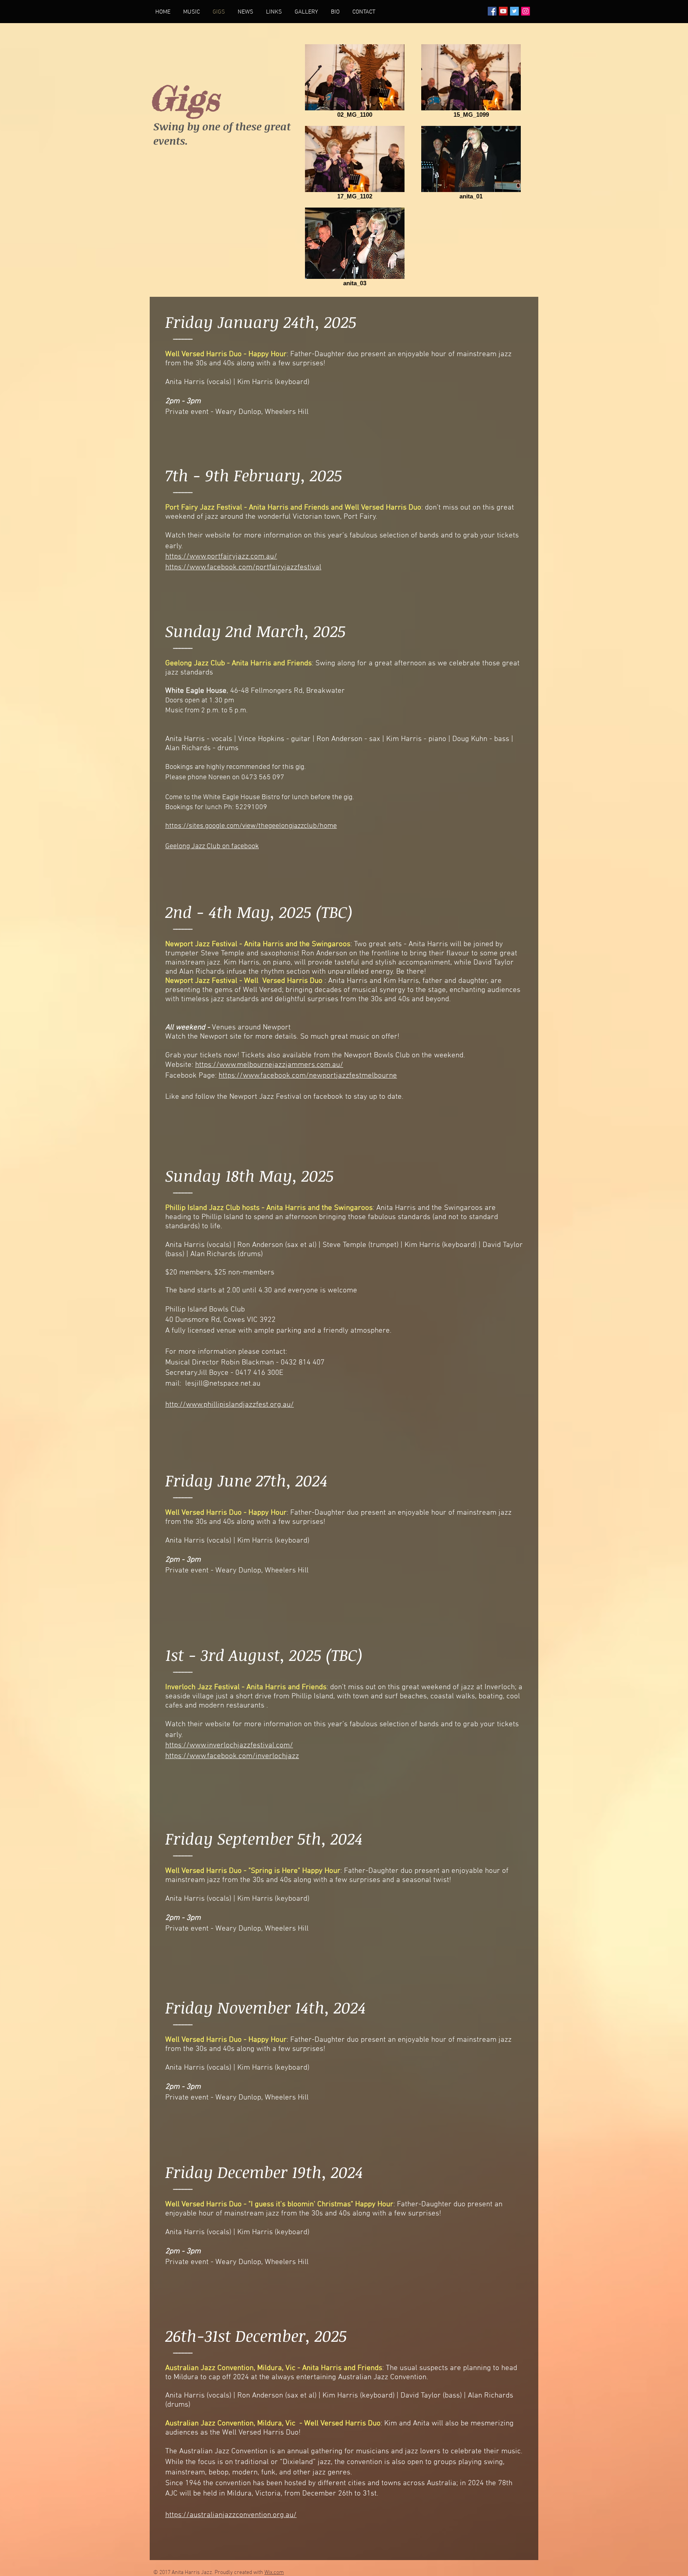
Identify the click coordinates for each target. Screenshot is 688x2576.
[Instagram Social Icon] (526, 11)
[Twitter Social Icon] (514, 11)
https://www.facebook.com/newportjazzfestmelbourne (308, 1076)
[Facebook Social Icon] (492, 11)
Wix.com (274, 2573)
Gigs (185, 98)
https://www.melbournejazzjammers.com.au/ (269, 1065)
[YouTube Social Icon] (503, 11)
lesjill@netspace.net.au (223, 1384)
